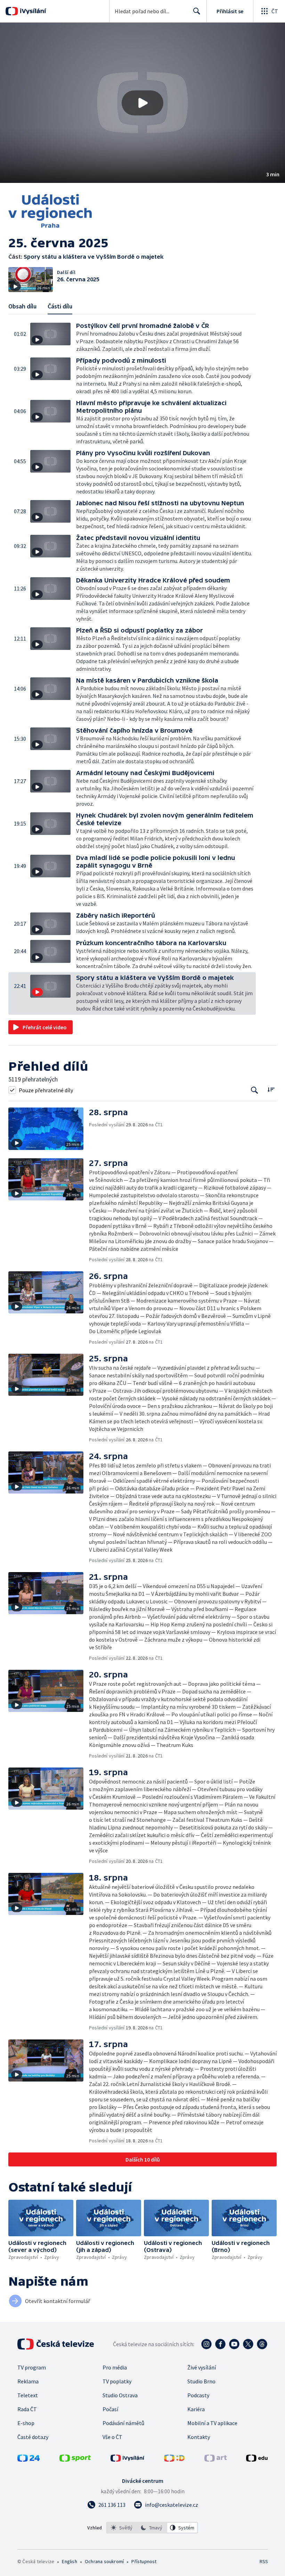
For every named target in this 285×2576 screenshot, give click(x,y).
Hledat (197, 11)
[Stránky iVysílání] (128, 2460)
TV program (32, 2367)
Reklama (28, 2381)
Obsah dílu (22, 306)
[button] (142, 103)
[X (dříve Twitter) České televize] (248, 2344)
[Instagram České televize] (206, 2344)
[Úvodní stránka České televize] (56, 2344)
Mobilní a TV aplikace (212, 2423)
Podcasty (198, 2395)
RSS (264, 2561)
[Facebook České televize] (220, 2344)
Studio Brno (201, 2381)
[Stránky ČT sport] (75, 2460)
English (69, 2561)
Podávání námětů (123, 2423)
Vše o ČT (112, 2437)
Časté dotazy (33, 2437)
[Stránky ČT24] (28, 2460)
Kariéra (196, 2409)
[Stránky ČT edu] (257, 2460)
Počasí (110, 2409)
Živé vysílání (202, 2367)
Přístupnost (144, 2561)
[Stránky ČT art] (215, 2460)
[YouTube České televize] (234, 2344)
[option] (122, 2528)
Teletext (28, 2395)
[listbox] (152, 2528)
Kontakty (199, 2437)
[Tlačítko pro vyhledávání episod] (255, 1090)
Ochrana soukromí (104, 2561)
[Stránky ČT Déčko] (174, 2460)
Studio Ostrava (120, 2395)
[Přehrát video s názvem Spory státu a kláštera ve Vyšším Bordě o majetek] (142, 103)
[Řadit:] (271, 1089)
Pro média (115, 2367)
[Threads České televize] (262, 2344)
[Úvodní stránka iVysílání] (32, 11)
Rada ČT (27, 2409)
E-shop (26, 2423)
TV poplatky (117, 2381)
